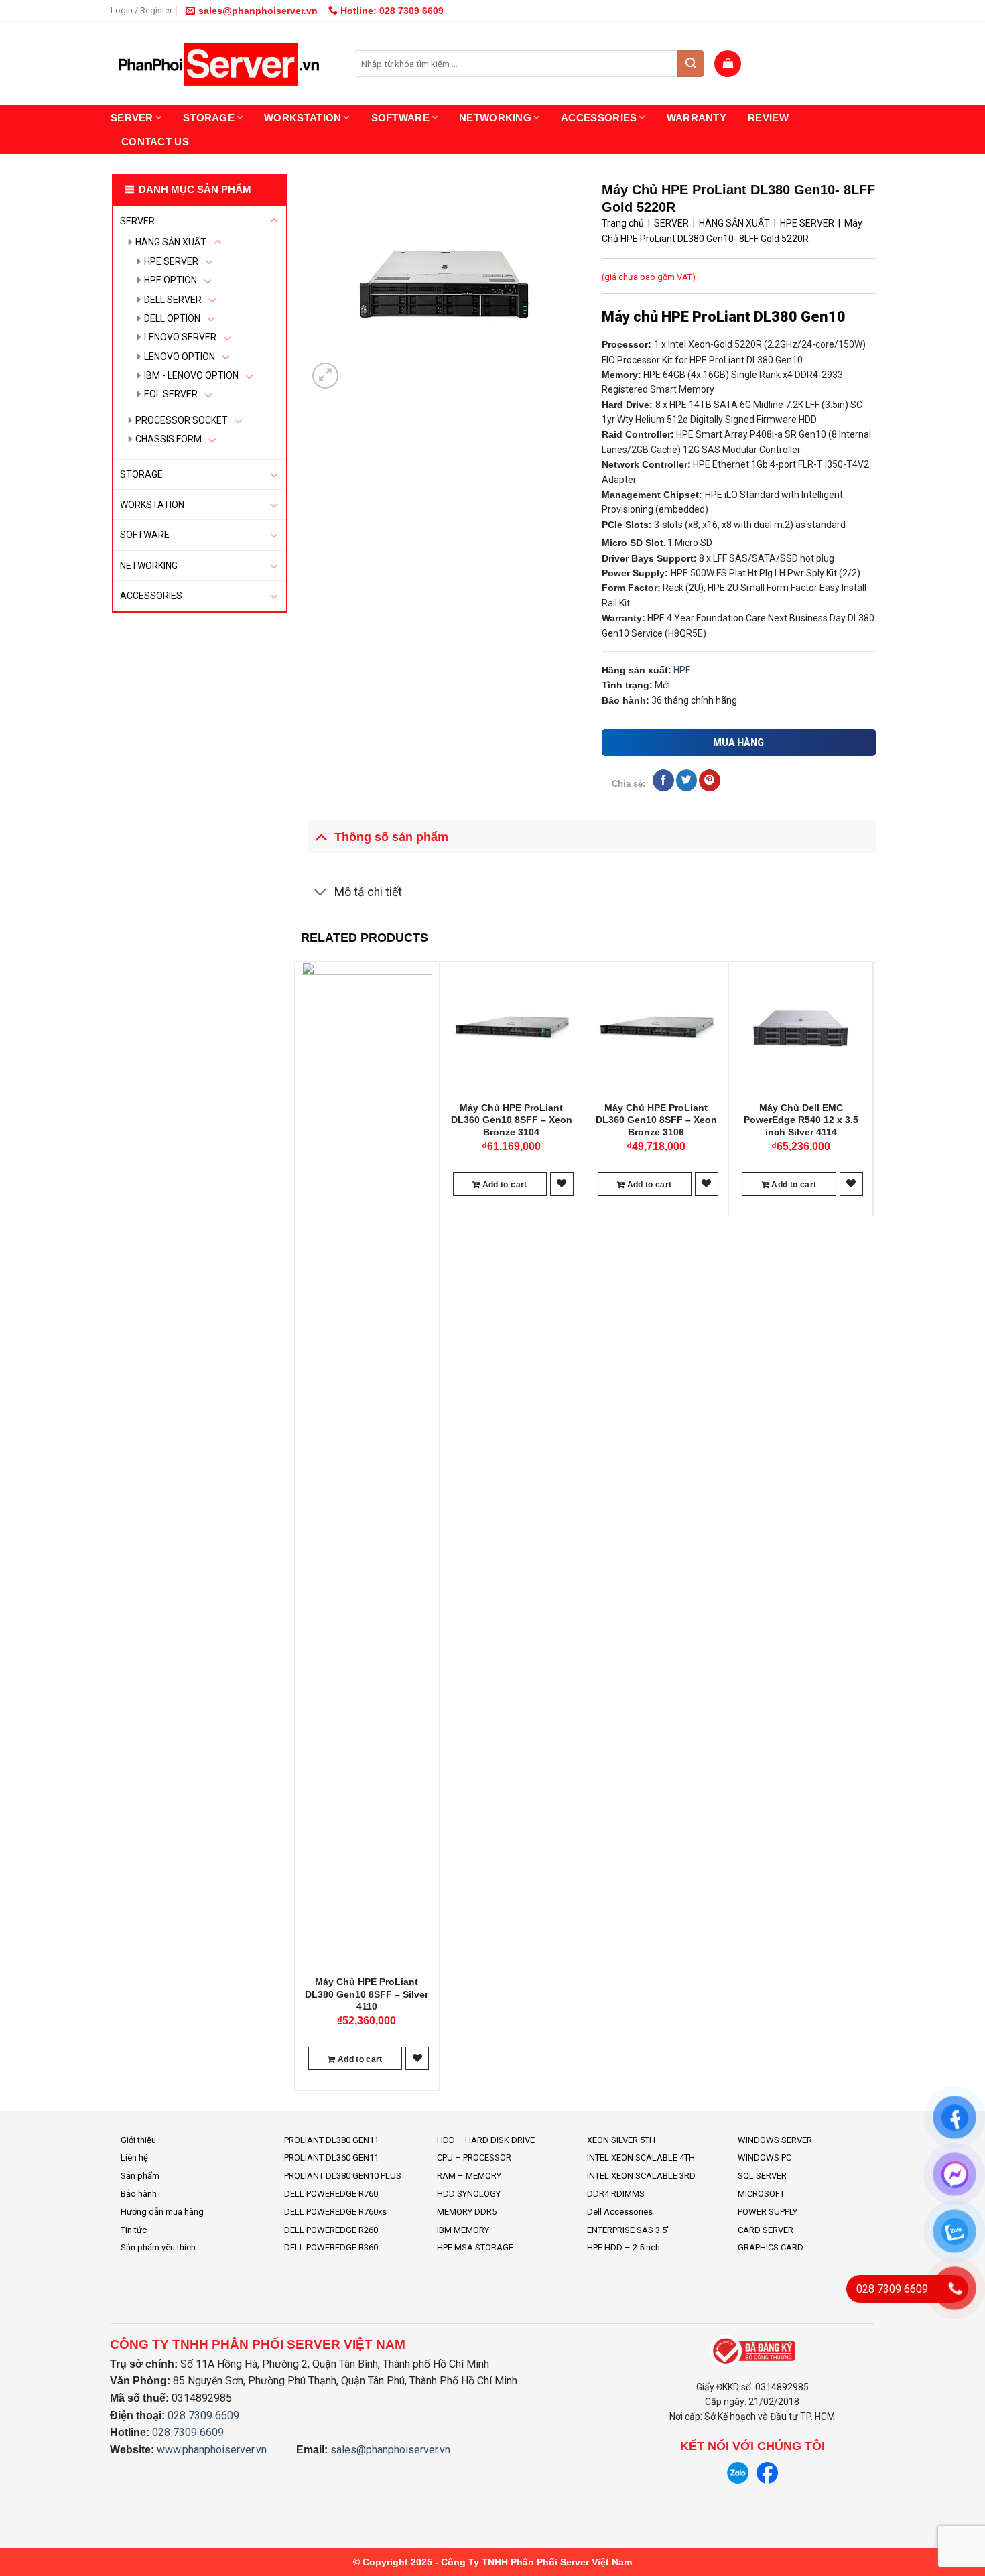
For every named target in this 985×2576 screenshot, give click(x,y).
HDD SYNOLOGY (469, 2194)
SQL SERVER (762, 2176)
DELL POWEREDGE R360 (331, 2247)
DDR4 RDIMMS (616, 2194)
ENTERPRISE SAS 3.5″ (629, 2230)
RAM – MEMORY (469, 2176)
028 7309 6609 (203, 2416)
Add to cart (359, 2059)
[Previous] (302, 1524)
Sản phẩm (140, 2176)
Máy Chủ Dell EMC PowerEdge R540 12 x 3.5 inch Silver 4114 (801, 1120)
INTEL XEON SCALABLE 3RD (641, 2176)
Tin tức (134, 2230)
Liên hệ (134, 2158)
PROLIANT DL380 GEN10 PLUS (343, 2176)
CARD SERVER (766, 2230)
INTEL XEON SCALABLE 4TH (641, 2158)
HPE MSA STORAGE (475, 2247)
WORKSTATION (303, 118)
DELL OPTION (172, 318)
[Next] (868, 1524)
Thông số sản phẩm (391, 837)
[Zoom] (325, 376)
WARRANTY (697, 118)
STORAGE (209, 118)
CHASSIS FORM (169, 439)
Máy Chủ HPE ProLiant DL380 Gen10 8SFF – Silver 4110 (367, 1994)
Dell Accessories (620, 2212)
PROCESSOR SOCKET (182, 420)
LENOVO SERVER (180, 337)
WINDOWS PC (765, 2158)
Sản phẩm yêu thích (158, 2247)
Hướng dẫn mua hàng (162, 2212)
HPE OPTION (171, 280)
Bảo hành (139, 2194)
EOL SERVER (171, 394)
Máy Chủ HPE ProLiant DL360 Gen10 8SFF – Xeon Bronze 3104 (512, 1120)
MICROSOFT (761, 2194)
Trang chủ (623, 223)
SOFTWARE (400, 118)
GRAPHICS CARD (771, 2247)
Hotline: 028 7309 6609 (391, 11)
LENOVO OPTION (180, 357)
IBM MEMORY (463, 2230)
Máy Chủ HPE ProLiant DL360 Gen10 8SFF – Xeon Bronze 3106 (656, 1120)
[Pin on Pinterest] (709, 780)
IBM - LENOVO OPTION (191, 375)
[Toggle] (274, 221)
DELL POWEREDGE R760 (331, 2194)
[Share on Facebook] (663, 780)
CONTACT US (155, 142)
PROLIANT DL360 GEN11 (331, 2158)
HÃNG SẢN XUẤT (171, 242)
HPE (682, 670)
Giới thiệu (138, 2140)
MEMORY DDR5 (467, 2212)
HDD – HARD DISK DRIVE (486, 2140)
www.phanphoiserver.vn (212, 2450)
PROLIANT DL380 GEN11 (331, 2140)
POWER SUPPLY (768, 2212)
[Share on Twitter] (686, 780)
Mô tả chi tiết (368, 892)
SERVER (132, 118)
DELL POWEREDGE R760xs (335, 2212)
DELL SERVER (173, 300)
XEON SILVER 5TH (621, 2140)
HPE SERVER (171, 261)
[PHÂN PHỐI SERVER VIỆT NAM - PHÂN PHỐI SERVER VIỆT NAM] (222, 64)
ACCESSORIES (599, 118)
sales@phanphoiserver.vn (258, 11)
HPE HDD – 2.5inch (623, 2247)
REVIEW (768, 118)
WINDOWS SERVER (775, 2140)
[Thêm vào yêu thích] (417, 2058)
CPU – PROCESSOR (474, 2158)
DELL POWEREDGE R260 (331, 2230)
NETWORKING (495, 118)
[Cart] (728, 64)
